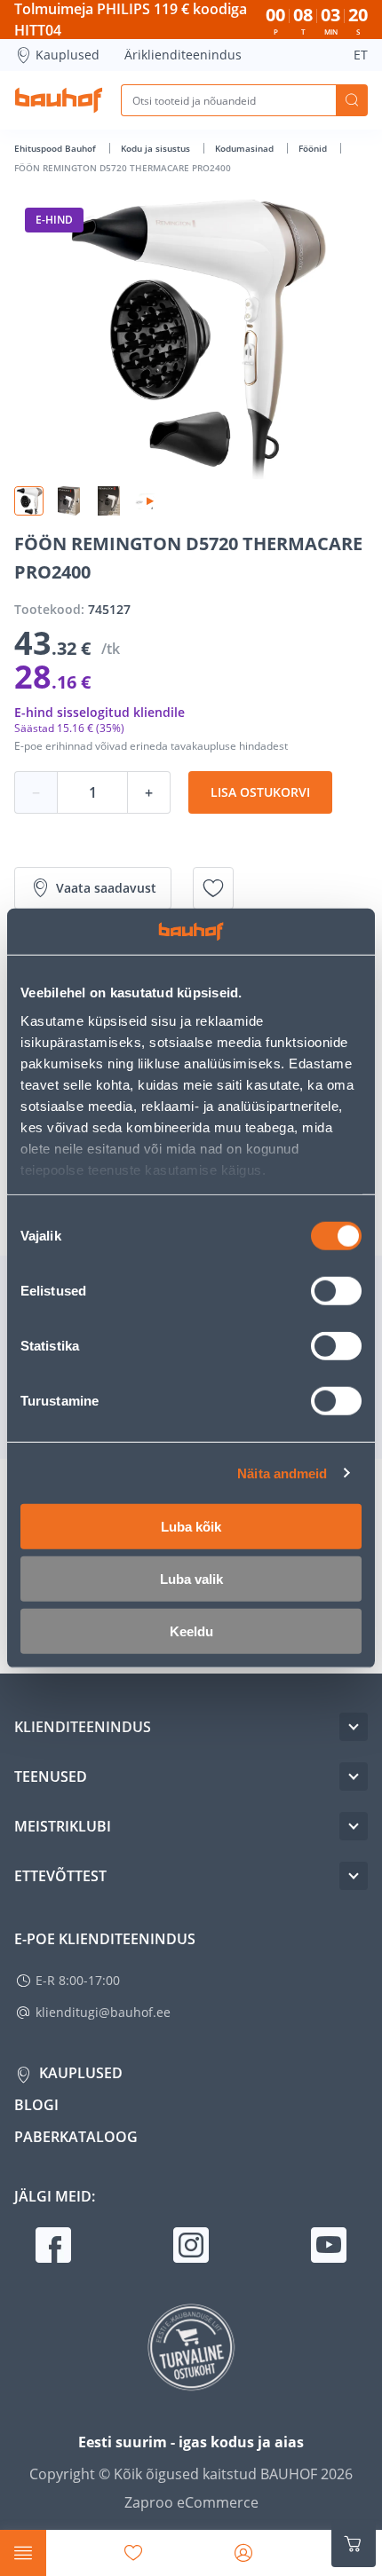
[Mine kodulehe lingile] (59, 100)
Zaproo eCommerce (191, 2502)
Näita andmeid (282, 1473)
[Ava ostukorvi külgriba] (354, 2544)
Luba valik (191, 1579)
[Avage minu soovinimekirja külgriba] (133, 2553)
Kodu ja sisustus (157, 148)
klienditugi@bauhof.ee (103, 2012)
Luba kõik (191, 1527)
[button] (29, 501)
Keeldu (191, 1631)
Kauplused (68, 55)
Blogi (36, 2105)
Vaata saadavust (106, 888)
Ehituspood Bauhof (56, 148)
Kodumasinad (246, 148)
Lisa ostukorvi (260, 792)
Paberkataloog (76, 2137)
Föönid (314, 148)
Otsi (352, 100)
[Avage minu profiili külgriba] (243, 2553)
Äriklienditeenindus (183, 55)
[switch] (336, 1291)
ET (361, 55)
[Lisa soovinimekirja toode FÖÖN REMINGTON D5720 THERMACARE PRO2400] (213, 888)
